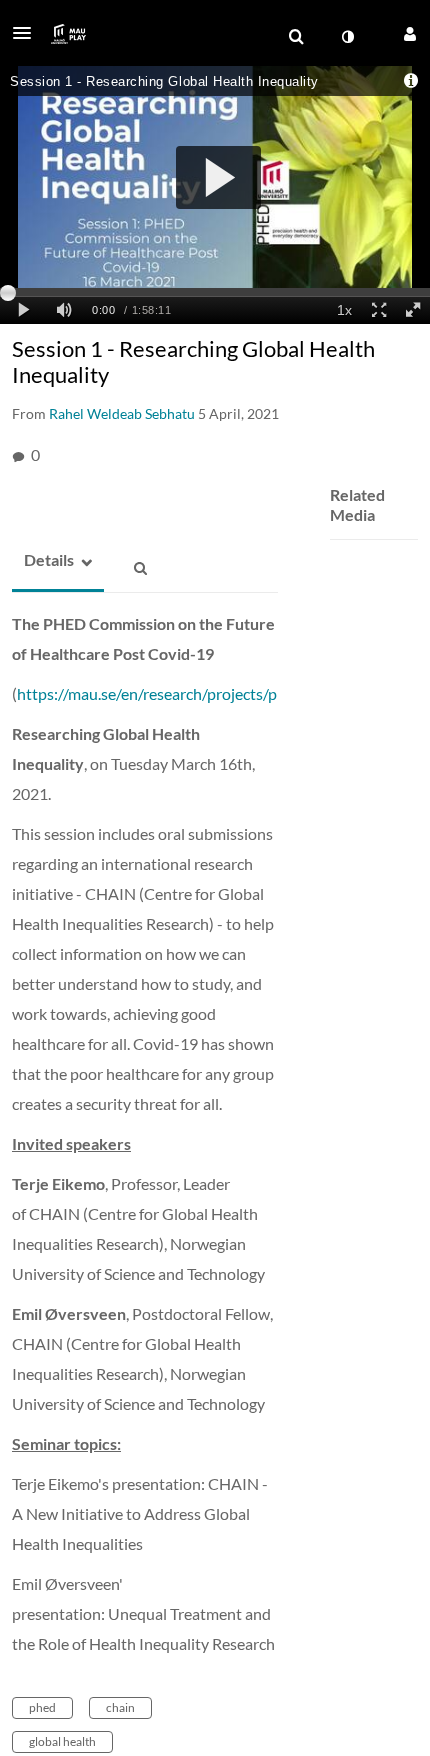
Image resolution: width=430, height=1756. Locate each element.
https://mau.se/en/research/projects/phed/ (163, 693)
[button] (28, 33)
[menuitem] (296, 37)
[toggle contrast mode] (347, 37)
